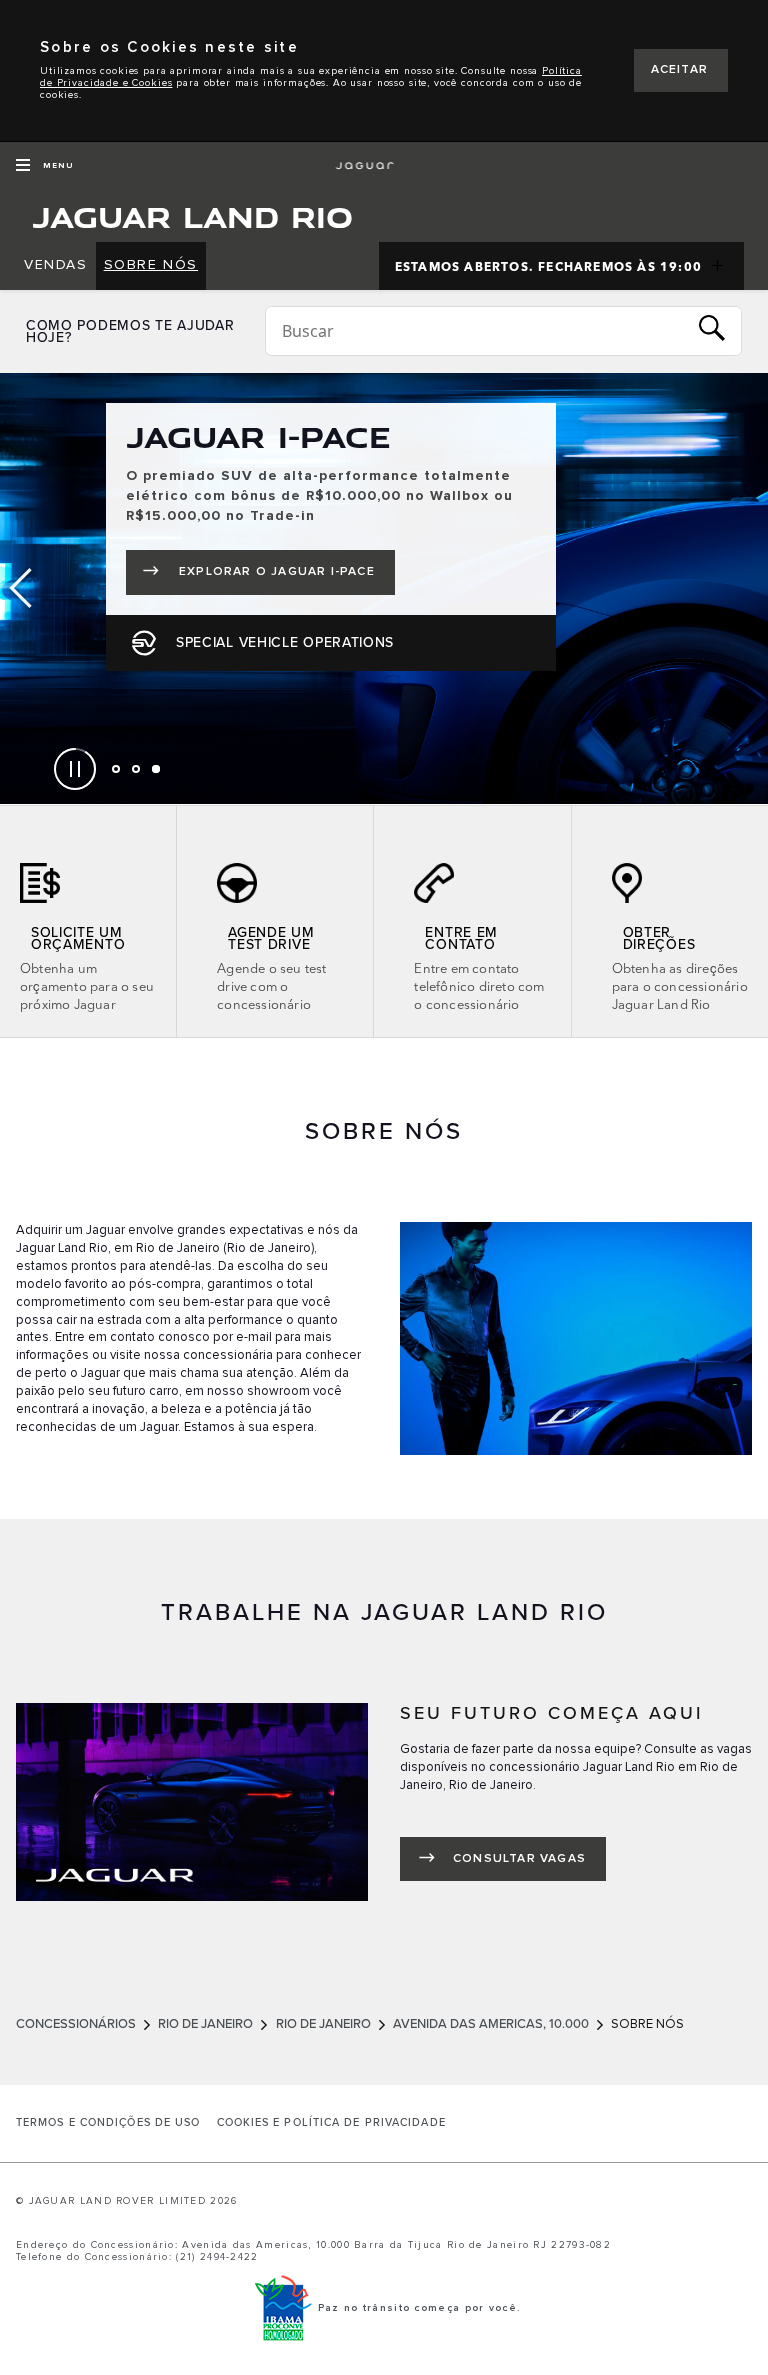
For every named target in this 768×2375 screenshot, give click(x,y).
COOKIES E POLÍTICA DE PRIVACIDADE (331, 2123)
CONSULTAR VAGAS (519, 1859)
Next (748, 589)
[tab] (116, 769)
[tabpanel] (384, 588)
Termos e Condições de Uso (108, 2123)
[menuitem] (56, 266)
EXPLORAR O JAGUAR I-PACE (287, 576)
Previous (20, 589)
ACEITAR (679, 70)
